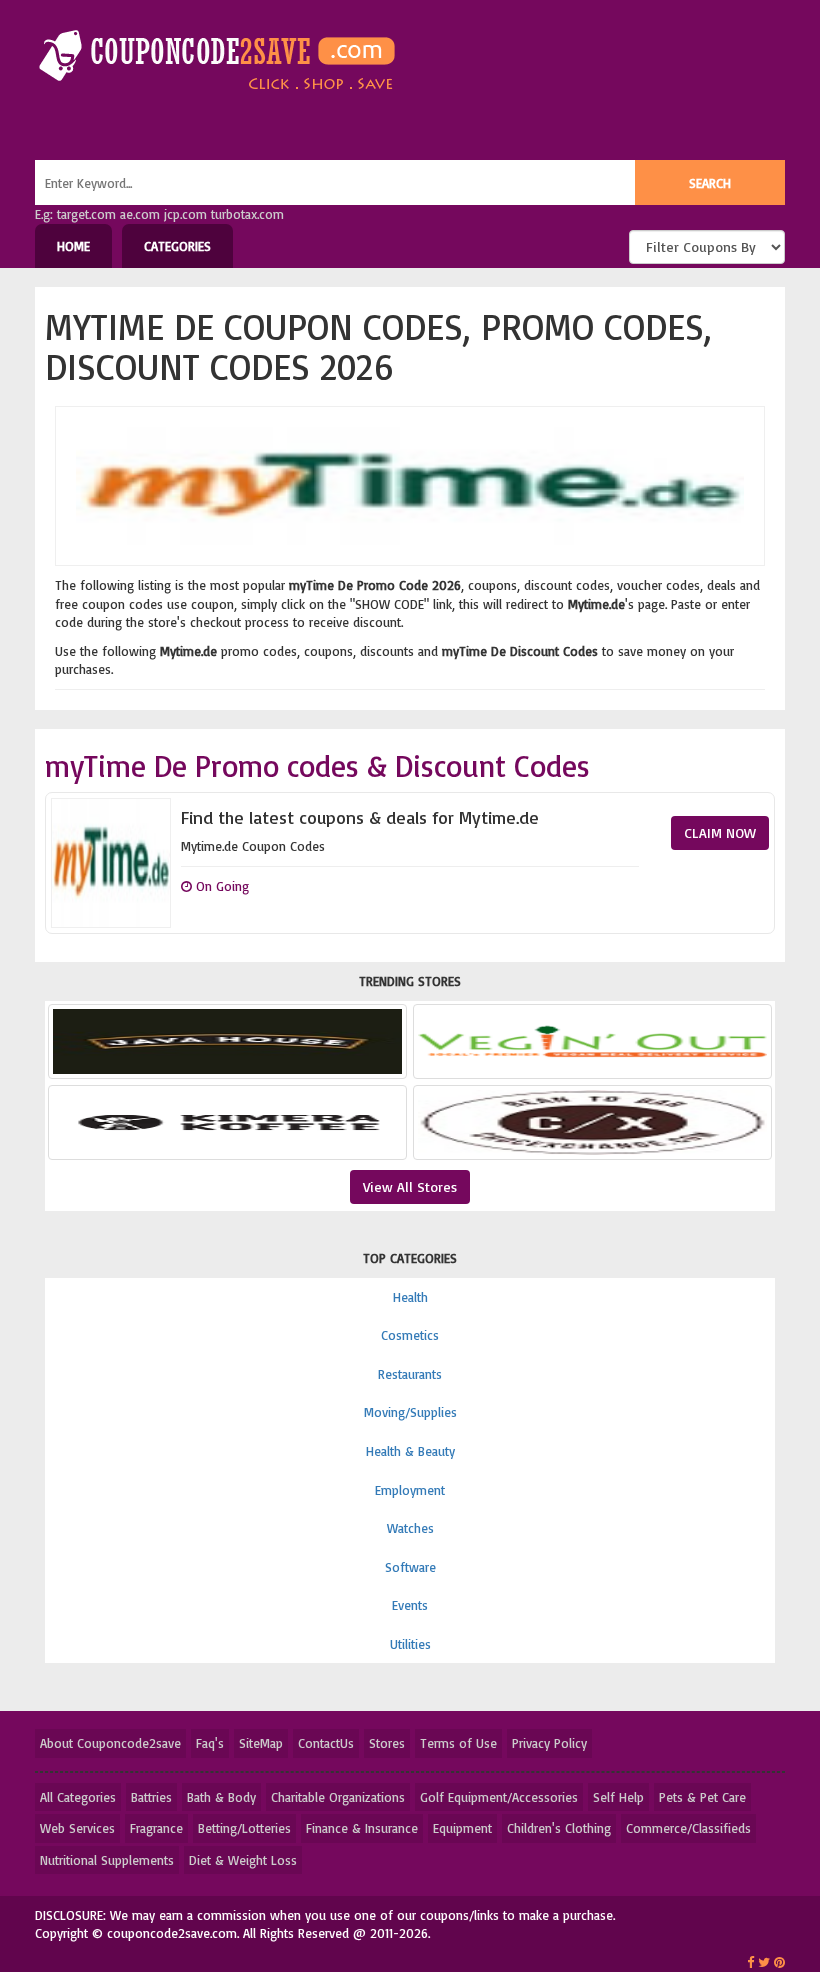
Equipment (462, 1828)
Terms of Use (458, 1743)
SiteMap (261, 1743)
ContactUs (326, 1743)
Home (73, 246)
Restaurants (410, 1374)
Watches (410, 1528)
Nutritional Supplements (107, 1860)
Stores (387, 1743)
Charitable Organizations (338, 1797)
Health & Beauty (410, 1451)
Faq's (210, 1743)
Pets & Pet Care (702, 1797)
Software (410, 1567)
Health (410, 1297)
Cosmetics (410, 1335)
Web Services (77, 1828)
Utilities (410, 1644)
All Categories (78, 1797)
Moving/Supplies (410, 1412)
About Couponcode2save (110, 1743)
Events (410, 1605)
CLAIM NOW (720, 832)
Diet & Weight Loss (243, 1860)
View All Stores (410, 1186)
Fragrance (156, 1828)
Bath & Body (221, 1797)
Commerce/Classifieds (688, 1828)
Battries (151, 1797)
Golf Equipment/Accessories (499, 1797)
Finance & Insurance (362, 1828)
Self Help (618, 1797)
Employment (410, 1490)
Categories (177, 246)
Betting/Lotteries (244, 1828)
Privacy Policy (549, 1743)
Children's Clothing (559, 1828)
